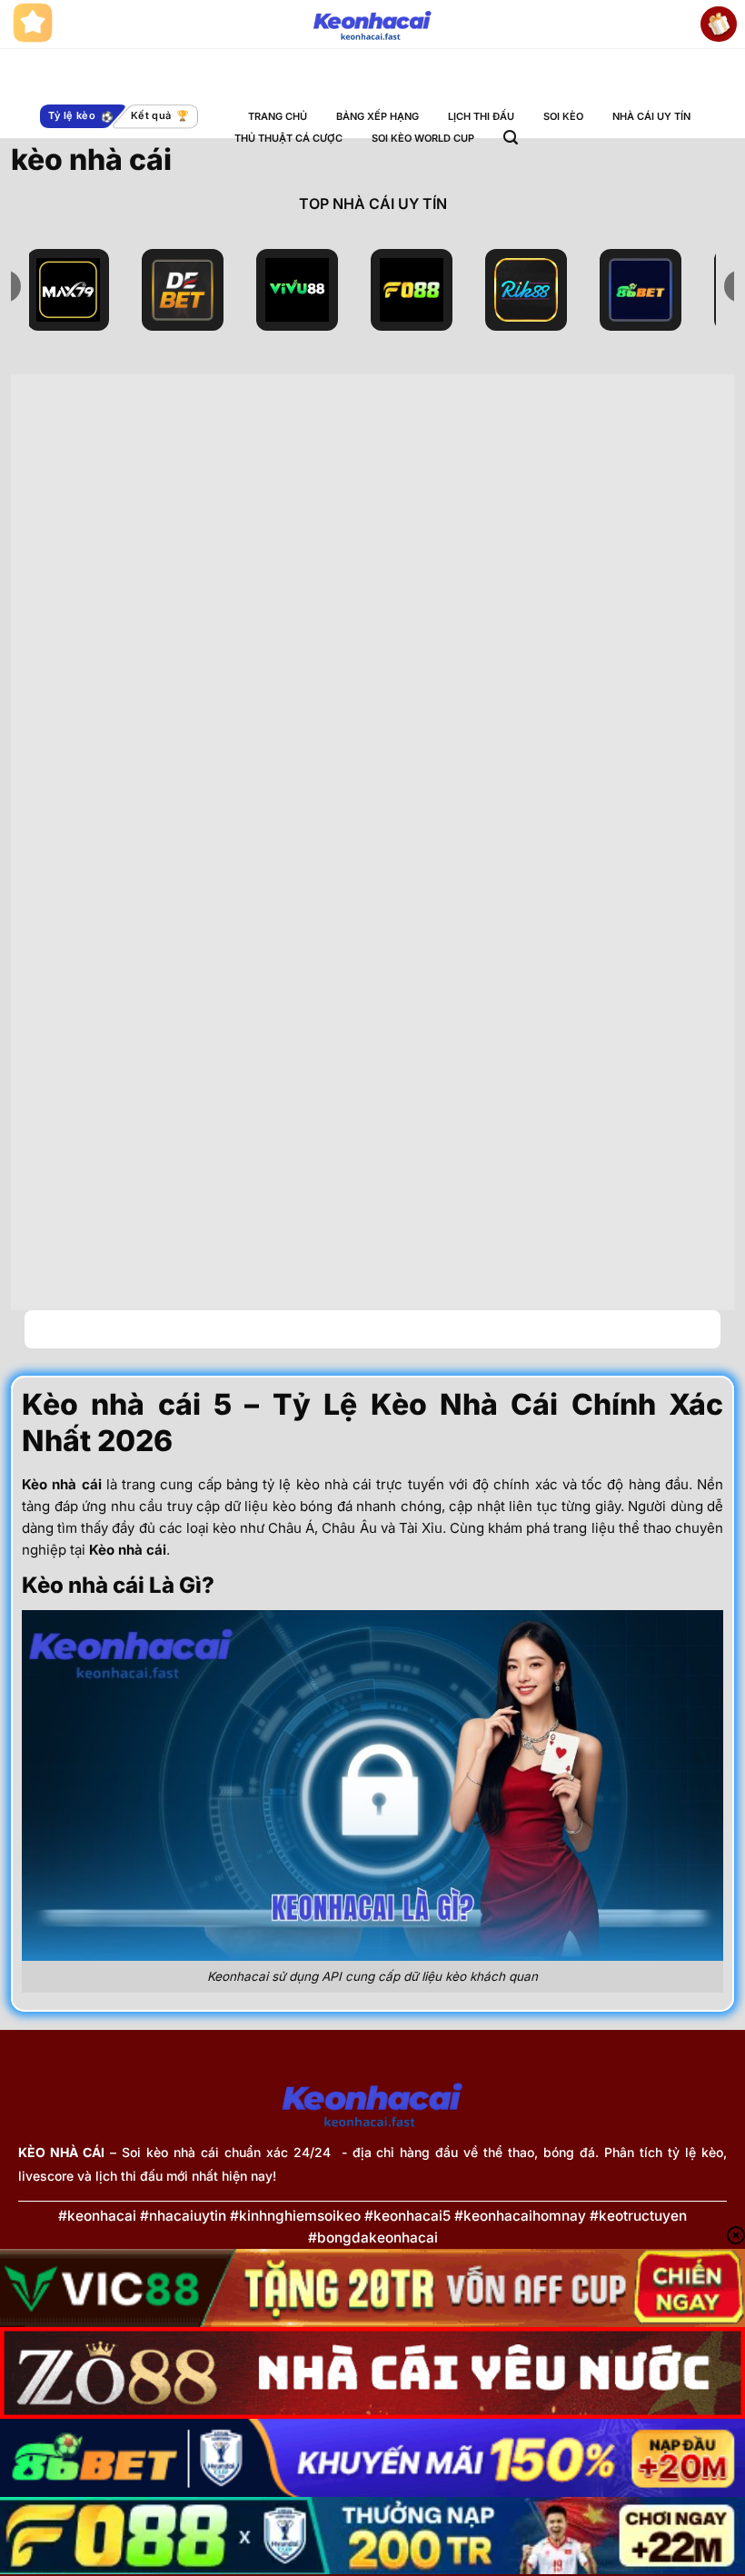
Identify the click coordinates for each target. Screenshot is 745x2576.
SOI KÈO (563, 116)
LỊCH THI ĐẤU (481, 116)
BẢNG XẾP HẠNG (377, 116)
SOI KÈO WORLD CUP (423, 138)
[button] (511, 138)
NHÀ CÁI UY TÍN (651, 116)
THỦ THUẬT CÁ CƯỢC (288, 138)
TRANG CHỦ (278, 116)
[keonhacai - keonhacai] (373, 25)
